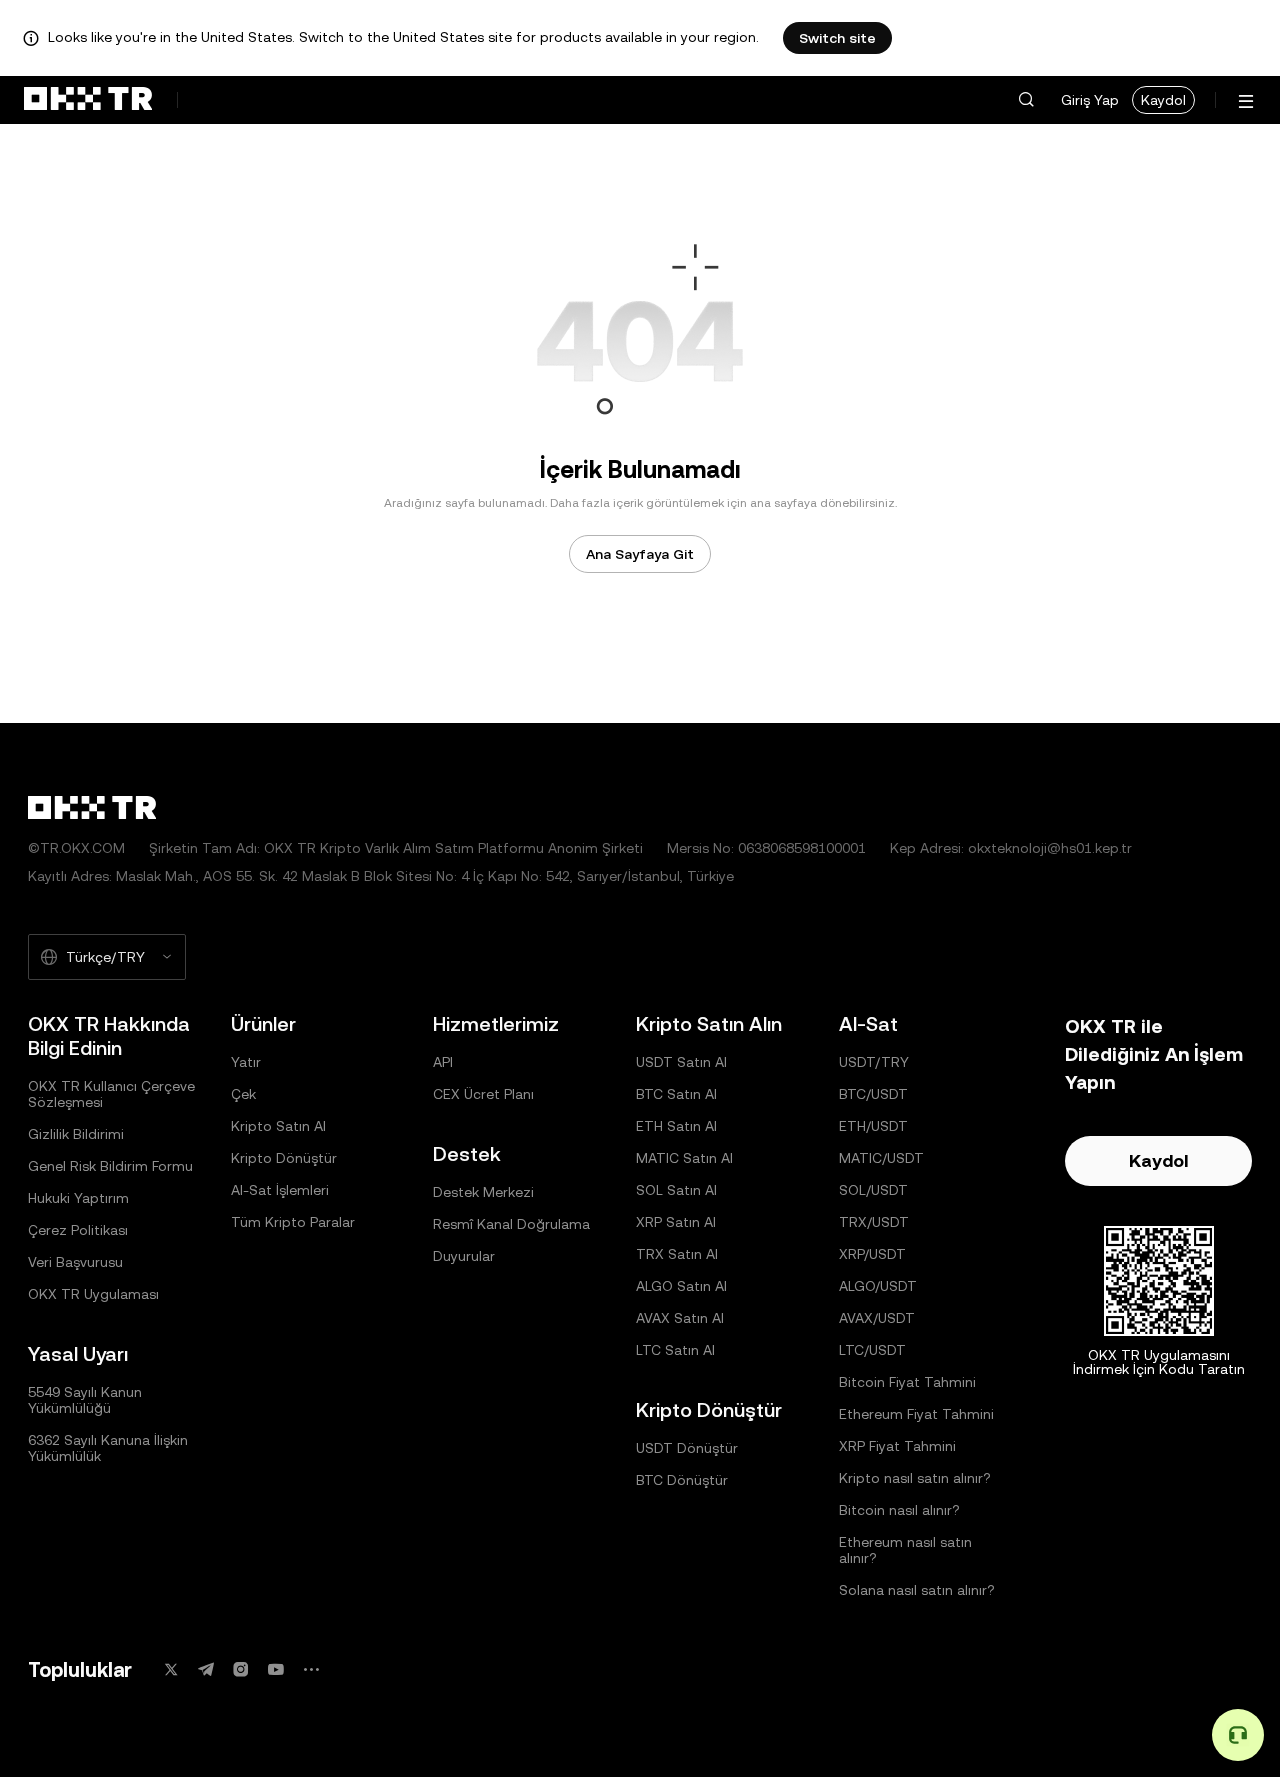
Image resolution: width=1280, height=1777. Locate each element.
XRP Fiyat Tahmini (897, 1446)
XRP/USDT (872, 1254)
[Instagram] (241, 1669)
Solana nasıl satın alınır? (917, 1590)
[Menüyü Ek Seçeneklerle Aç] (1246, 101)
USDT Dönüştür (687, 1448)
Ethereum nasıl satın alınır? (905, 1550)
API (443, 1062)
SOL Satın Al (676, 1190)
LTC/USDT (872, 1350)
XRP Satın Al (676, 1222)
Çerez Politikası (78, 1230)
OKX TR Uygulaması (93, 1294)
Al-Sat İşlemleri (280, 1190)
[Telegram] (206, 1669)
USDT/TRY (874, 1062)
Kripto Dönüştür (284, 1158)
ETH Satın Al (676, 1126)
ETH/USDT (873, 1126)
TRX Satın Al (677, 1254)
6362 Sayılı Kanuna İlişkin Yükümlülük (108, 1448)
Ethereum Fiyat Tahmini (916, 1414)
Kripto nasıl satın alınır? (915, 1478)
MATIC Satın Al (684, 1158)
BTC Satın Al (676, 1094)
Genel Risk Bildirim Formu (110, 1166)
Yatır (246, 1062)
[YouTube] (276, 1669)
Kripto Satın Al (278, 1126)
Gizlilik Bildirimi (76, 1134)
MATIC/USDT (881, 1158)
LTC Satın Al (675, 1350)
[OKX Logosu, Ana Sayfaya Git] (88, 100)
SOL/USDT (873, 1190)
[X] (171, 1669)
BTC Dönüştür (682, 1480)
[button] (1026, 100)
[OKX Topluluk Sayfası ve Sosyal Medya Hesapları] (311, 1669)
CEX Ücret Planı (483, 1094)
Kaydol (1163, 100)
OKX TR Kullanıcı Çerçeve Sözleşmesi (111, 1094)
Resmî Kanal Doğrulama (511, 1224)
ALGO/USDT (878, 1286)
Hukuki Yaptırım (78, 1198)
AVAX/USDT (877, 1318)
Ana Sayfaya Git (640, 554)
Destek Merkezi (483, 1192)
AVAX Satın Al (680, 1318)
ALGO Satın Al (681, 1286)
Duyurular (464, 1256)
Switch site (837, 38)
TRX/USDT (874, 1222)
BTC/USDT (873, 1094)
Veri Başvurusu (75, 1262)
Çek (243, 1094)
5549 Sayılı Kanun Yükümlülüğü (85, 1400)
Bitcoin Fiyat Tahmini (907, 1382)
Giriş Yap (1090, 100)
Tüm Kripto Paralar (293, 1222)
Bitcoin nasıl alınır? (899, 1510)
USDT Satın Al (681, 1062)
